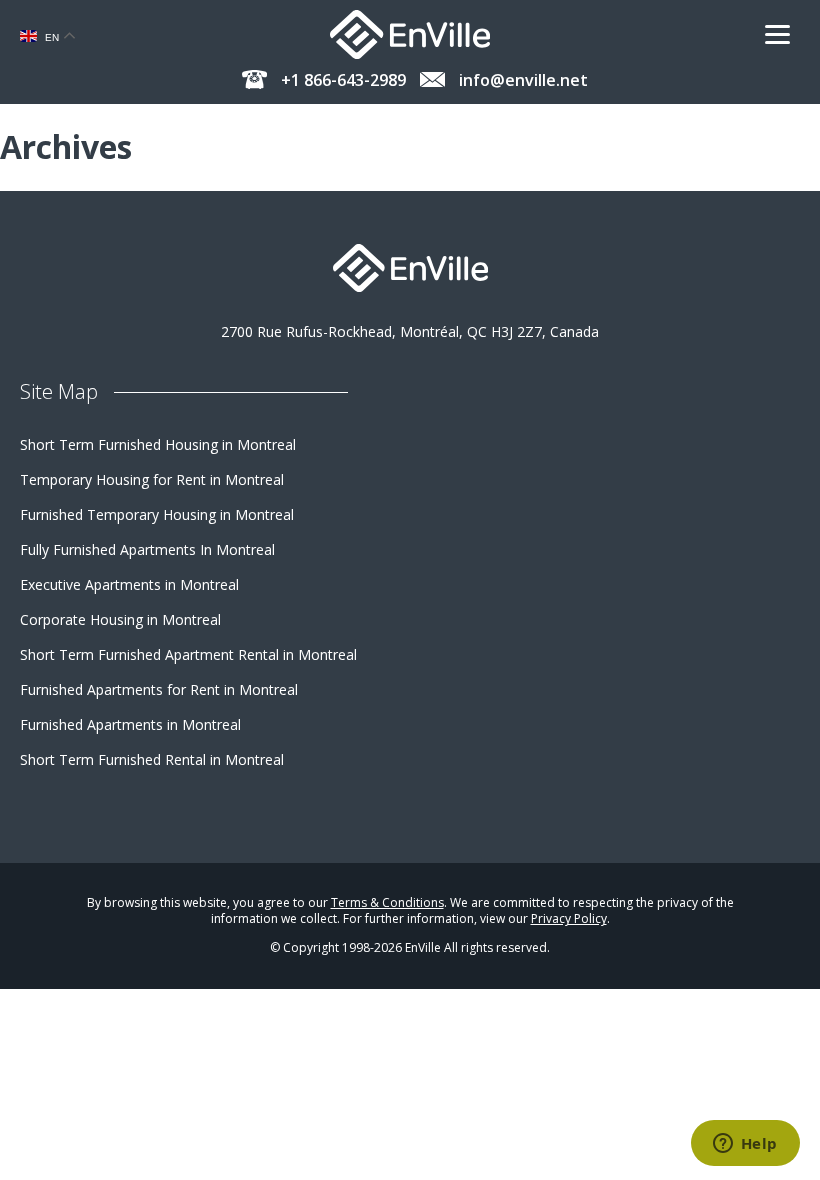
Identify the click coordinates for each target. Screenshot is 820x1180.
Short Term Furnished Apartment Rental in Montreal (188, 654)
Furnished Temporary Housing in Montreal (157, 514)
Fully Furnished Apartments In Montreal (147, 549)
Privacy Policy (569, 918)
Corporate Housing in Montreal (120, 619)
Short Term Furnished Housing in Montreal (158, 444)
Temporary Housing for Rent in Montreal (152, 479)
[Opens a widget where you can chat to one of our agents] (745, 1145)
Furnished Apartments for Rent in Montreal (159, 689)
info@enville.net (521, 80)
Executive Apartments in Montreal (129, 584)
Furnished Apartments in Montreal (130, 724)
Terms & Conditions (387, 902)
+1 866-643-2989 (341, 80)
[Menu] (785, 35)
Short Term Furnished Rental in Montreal (152, 759)
